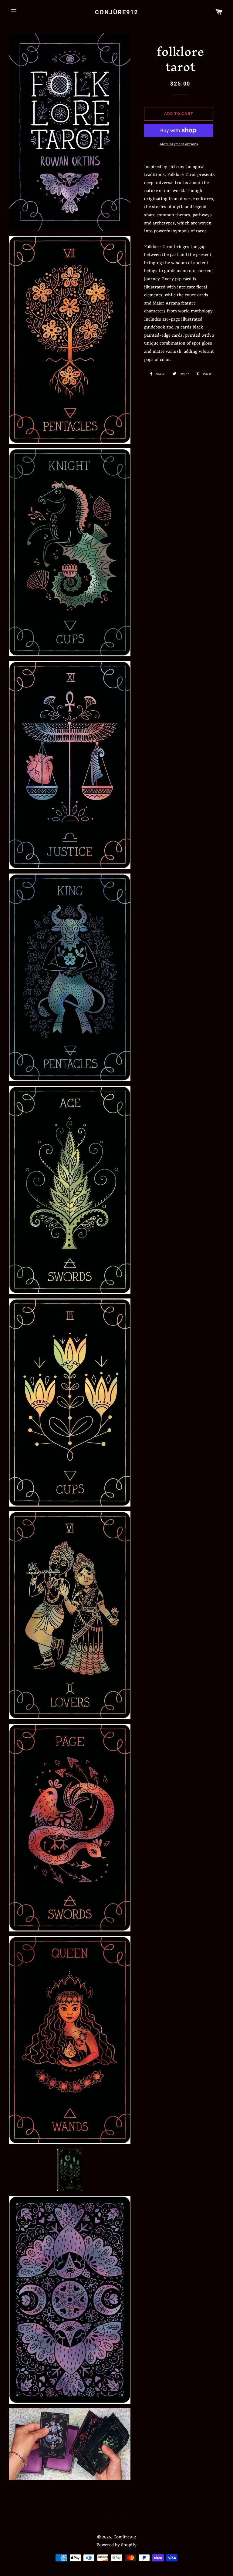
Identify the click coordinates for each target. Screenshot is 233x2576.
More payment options (179, 144)
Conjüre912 (116, 12)
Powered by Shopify (116, 2545)
